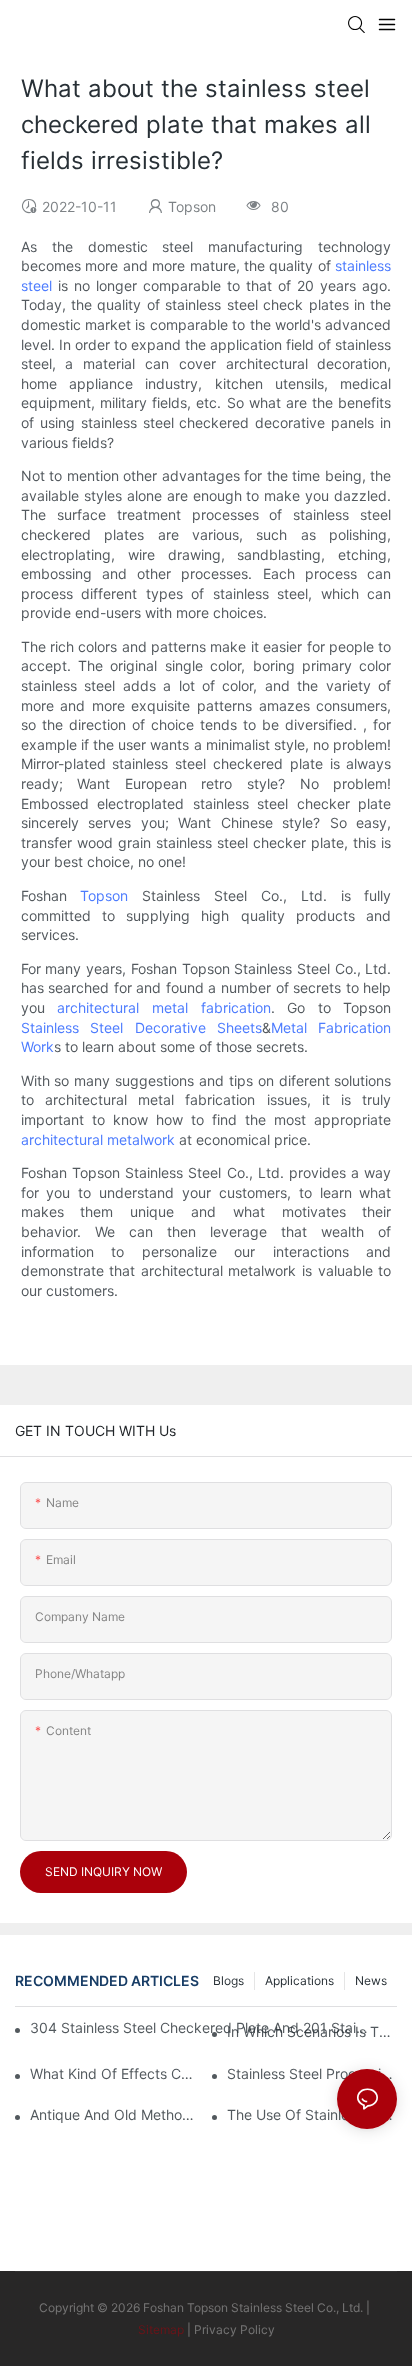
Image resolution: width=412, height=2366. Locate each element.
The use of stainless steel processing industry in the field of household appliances (312, 2114)
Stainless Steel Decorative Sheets (141, 1027)
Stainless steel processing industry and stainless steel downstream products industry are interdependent (312, 2073)
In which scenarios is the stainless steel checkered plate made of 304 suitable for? (312, 2031)
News (371, 1980)
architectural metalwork (98, 1139)
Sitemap (161, 2329)
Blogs (228, 1980)
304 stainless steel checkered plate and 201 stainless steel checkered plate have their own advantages (201, 2027)
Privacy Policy (234, 2329)
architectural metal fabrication (163, 1007)
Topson (104, 895)
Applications (299, 1980)
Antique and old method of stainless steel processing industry (115, 2114)
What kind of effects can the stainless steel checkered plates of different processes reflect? (115, 2073)
